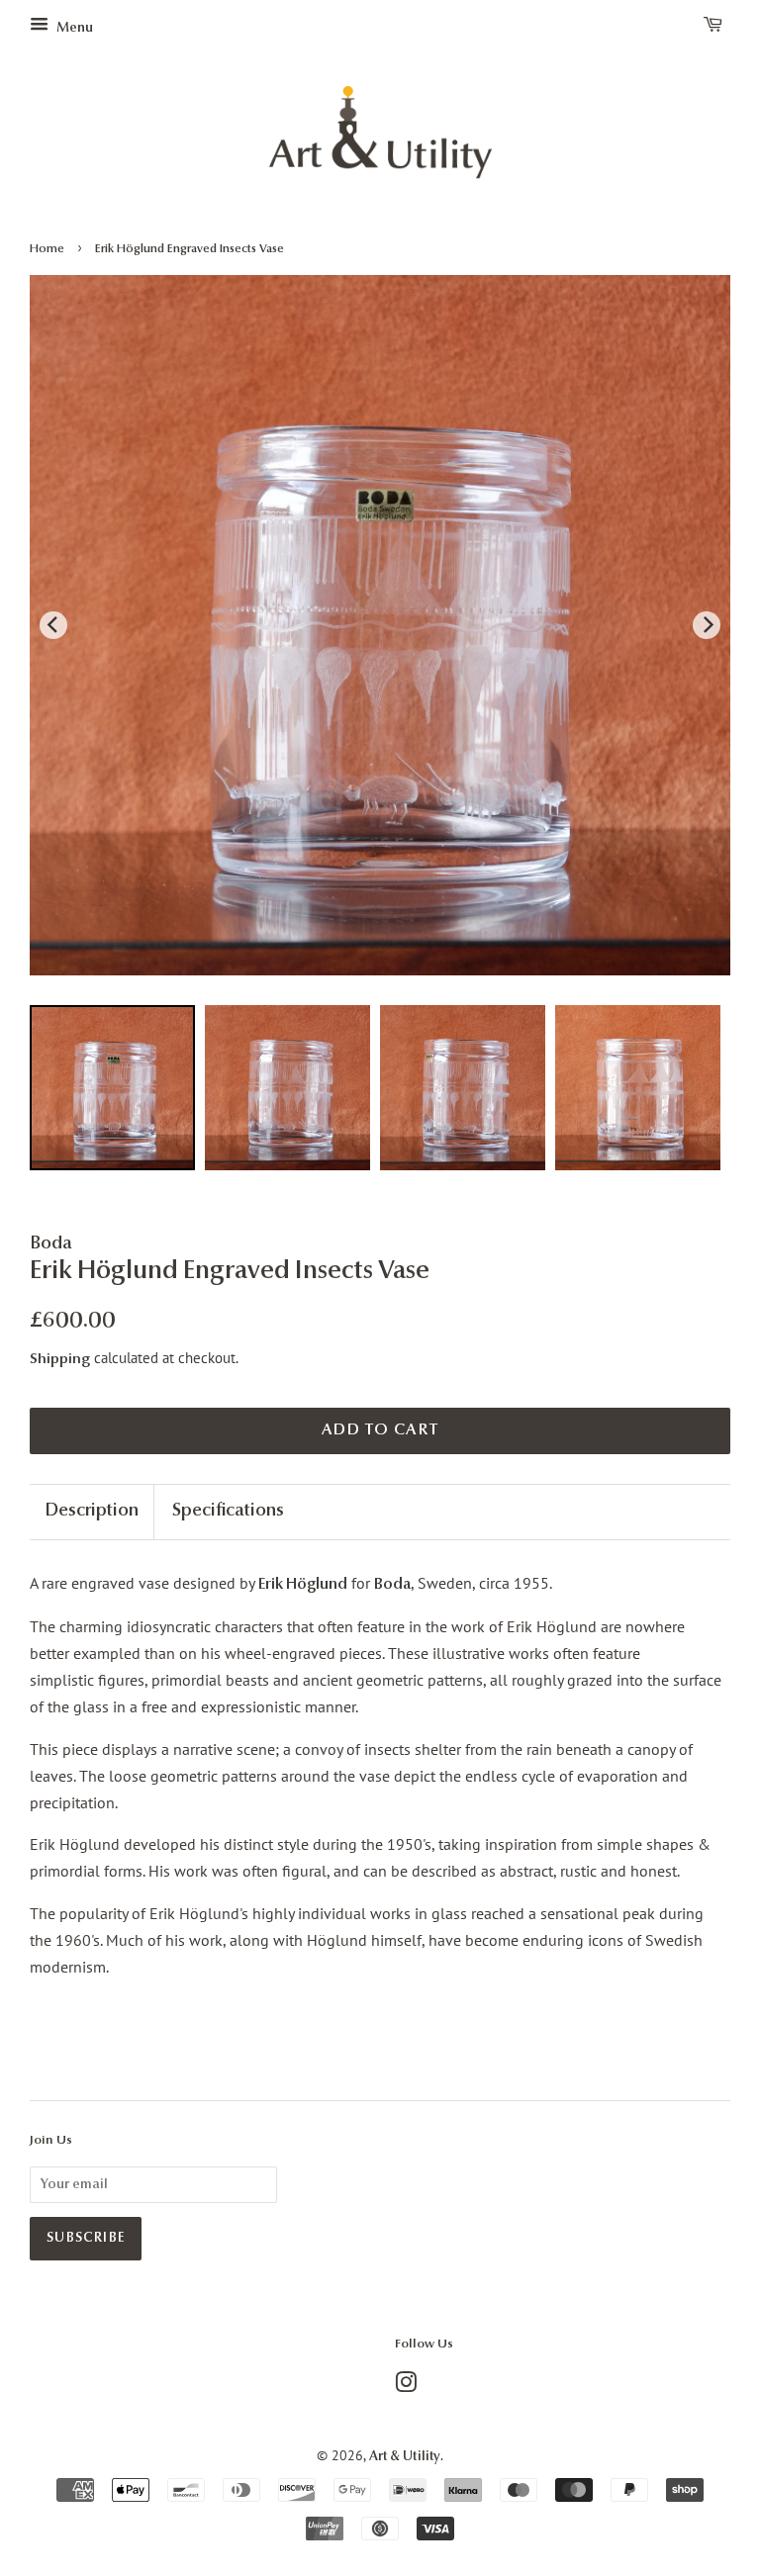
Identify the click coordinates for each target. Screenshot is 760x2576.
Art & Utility (405, 2457)
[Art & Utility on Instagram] (406, 2388)
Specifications (228, 1512)
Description (92, 1512)
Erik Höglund (303, 1585)
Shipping (60, 1360)
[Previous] (53, 625)
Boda (392, 1585)
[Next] (707, 625)
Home (47, 249)
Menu (73, 29)
